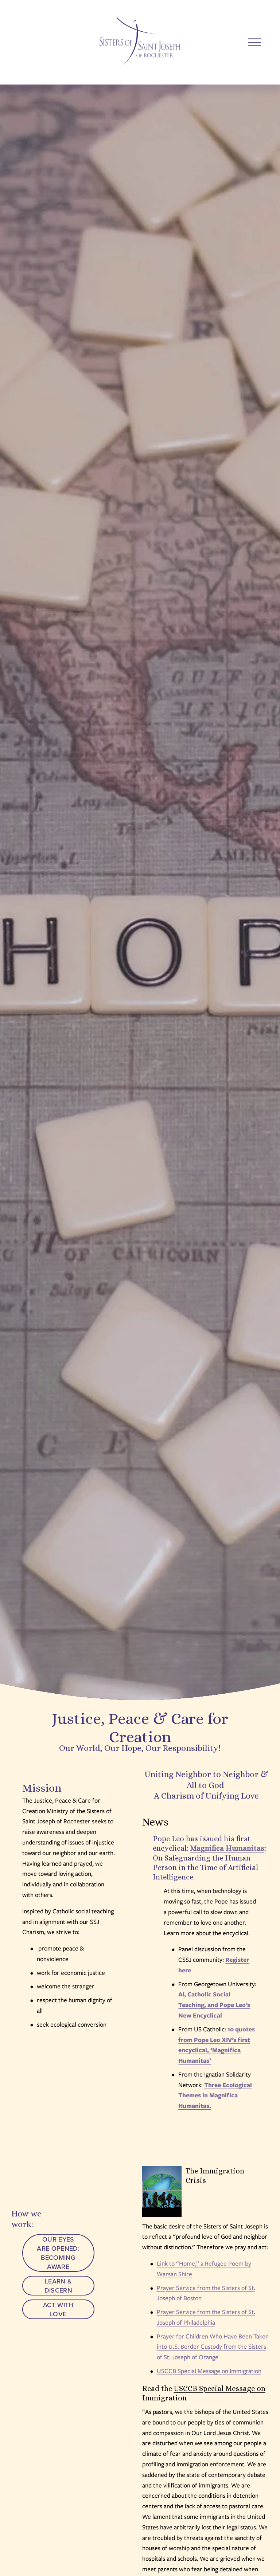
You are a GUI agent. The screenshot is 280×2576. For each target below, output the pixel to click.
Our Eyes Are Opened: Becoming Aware (58, 2253)
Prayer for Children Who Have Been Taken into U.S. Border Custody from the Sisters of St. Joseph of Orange (213, 2347)
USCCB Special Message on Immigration (209, 2371)
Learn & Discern (59, 2286)
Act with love (58, 2309)
